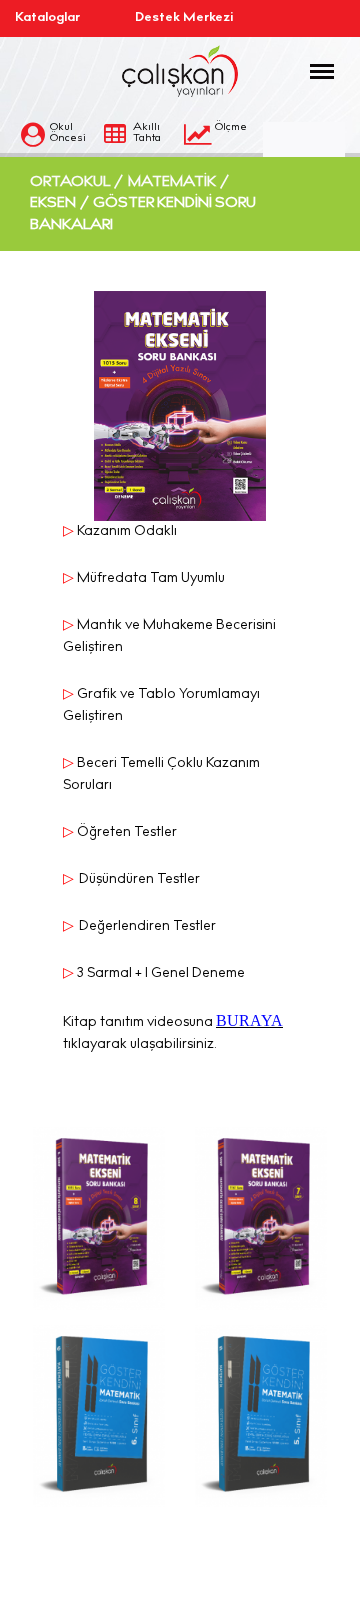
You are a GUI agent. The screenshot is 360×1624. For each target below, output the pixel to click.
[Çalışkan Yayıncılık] (180, 71)
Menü (316, 80)
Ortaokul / (77, 182)
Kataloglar (47, 18)
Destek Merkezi (175, 18)
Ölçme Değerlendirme (218, 145)
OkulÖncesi (68, 133)
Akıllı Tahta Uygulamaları (131, 145)
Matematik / (179, 182)
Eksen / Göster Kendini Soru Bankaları (143, 214)
